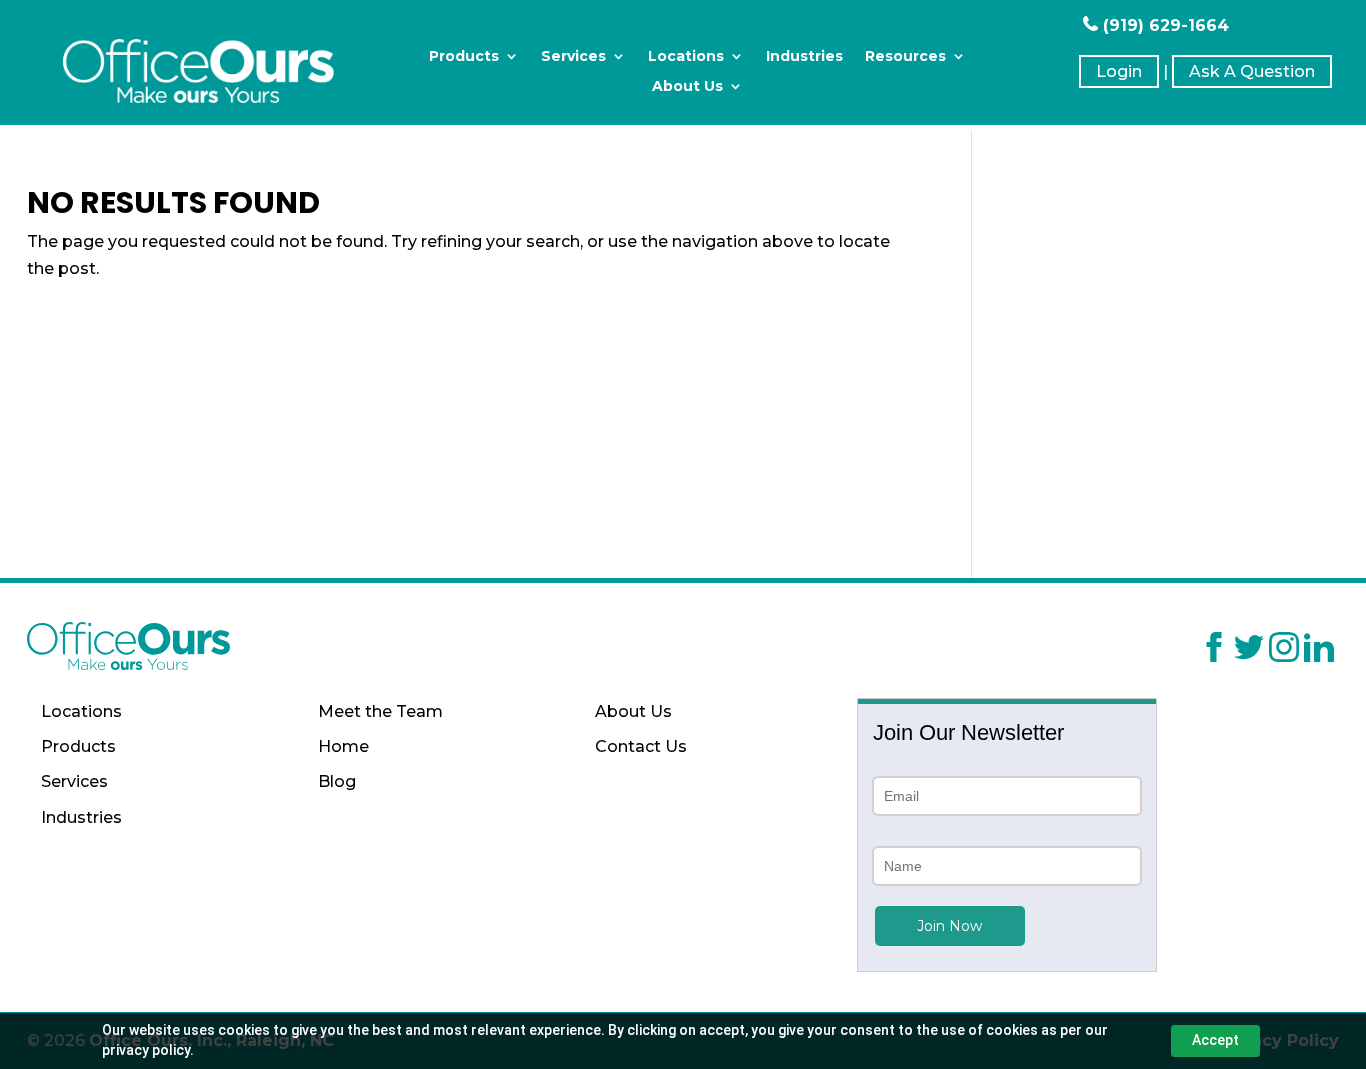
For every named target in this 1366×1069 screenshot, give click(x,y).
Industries (804, 57)
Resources (905, 57)
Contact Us (641, 746)
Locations (686, 57)
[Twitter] (1249, 651)
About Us (687, 87)
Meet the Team (380, 711)
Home (343, 746)
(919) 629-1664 (1163, 25)
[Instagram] (1284, 651)
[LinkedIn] (1319, 651)
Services (573, 57)
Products (464, 57)
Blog (337, 781)
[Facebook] (1214, 651)
